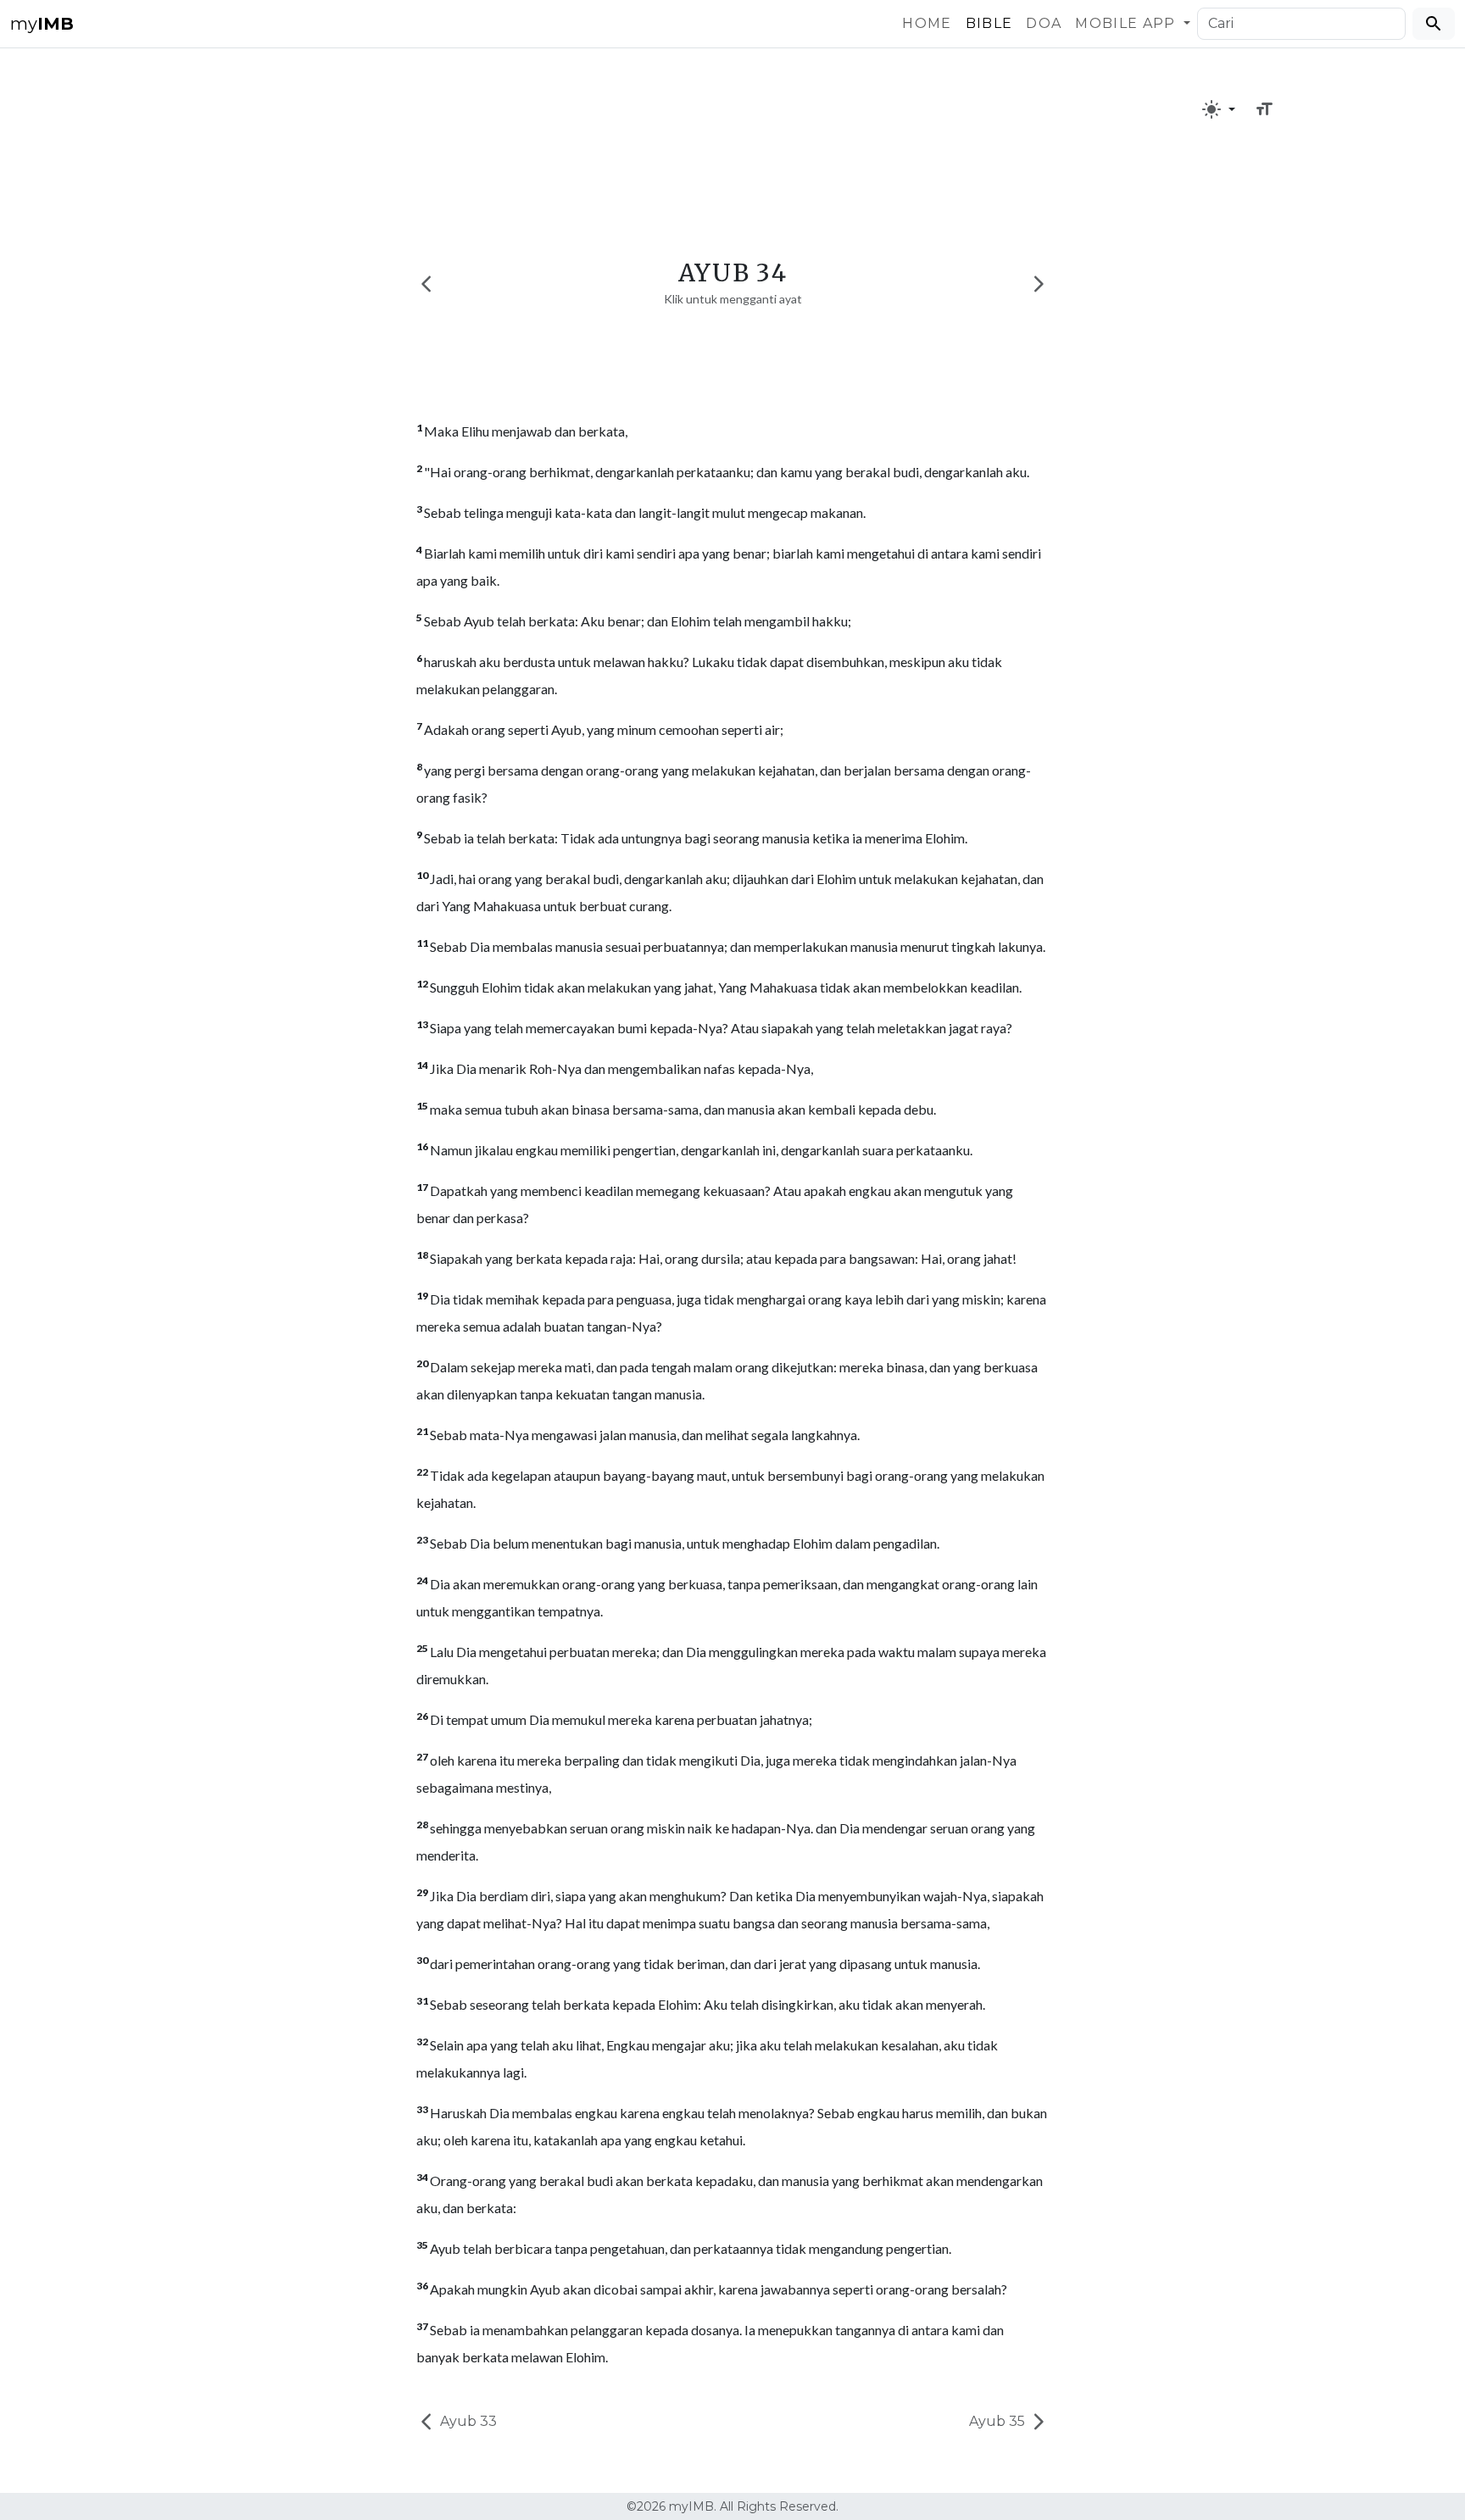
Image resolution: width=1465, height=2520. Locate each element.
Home (927, 23)
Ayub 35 (999, 2421)
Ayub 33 (467, 2421)
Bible (989, 23)
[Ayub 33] (426, 284)
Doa (1044, 23)
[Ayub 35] (1039, 284)
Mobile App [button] (1128, 23)
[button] (1218, 109)
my (42, 24)
